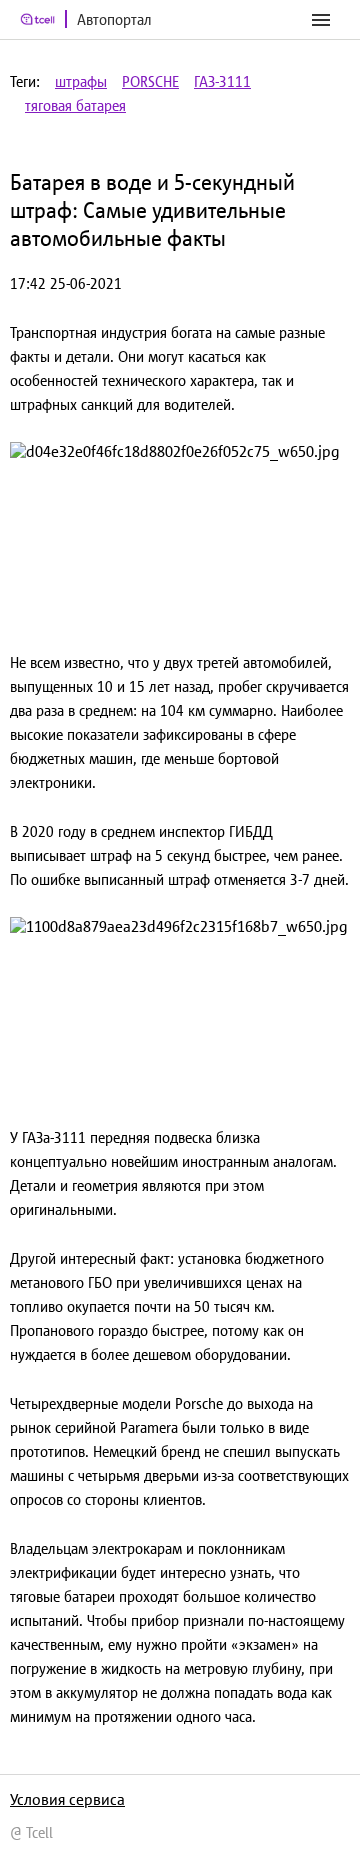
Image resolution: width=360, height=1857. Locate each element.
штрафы (81, 81)
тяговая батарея (75, 105)
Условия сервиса (67, 1799)
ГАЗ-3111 (222, 81)
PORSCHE (150, 81)
